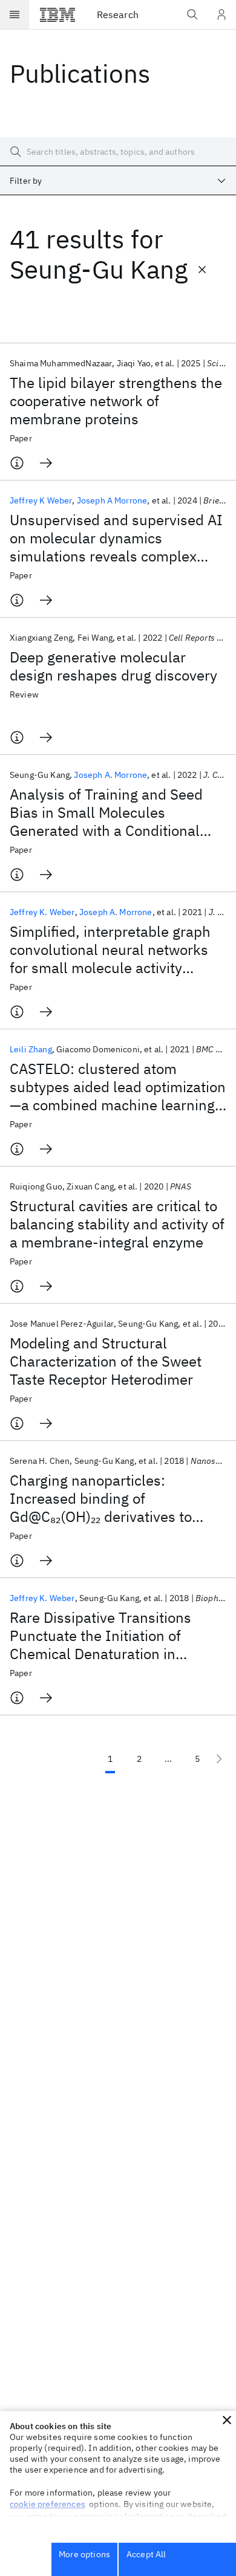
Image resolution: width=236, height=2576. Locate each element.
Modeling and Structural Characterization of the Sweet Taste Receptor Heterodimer (106, 1361)
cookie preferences (48, 2504)
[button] (227, 2420)
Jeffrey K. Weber (42, 912)
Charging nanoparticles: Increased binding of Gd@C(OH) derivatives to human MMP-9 (101, 1498)
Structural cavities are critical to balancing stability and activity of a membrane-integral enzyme (117, 1224)
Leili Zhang (31, 1049)
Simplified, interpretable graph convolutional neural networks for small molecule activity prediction (110, 950)
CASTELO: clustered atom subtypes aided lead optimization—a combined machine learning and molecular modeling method (118, 1087)
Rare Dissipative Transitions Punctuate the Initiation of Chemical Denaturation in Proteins (100, 1636)
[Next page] (219, 1759)
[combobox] (118, 181)
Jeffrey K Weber (41, 500)
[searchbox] (118, 152)
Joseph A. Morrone (110, 775)
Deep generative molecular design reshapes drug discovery (113, 666)
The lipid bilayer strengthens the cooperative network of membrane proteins (116, 401)
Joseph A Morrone (112, 500)
